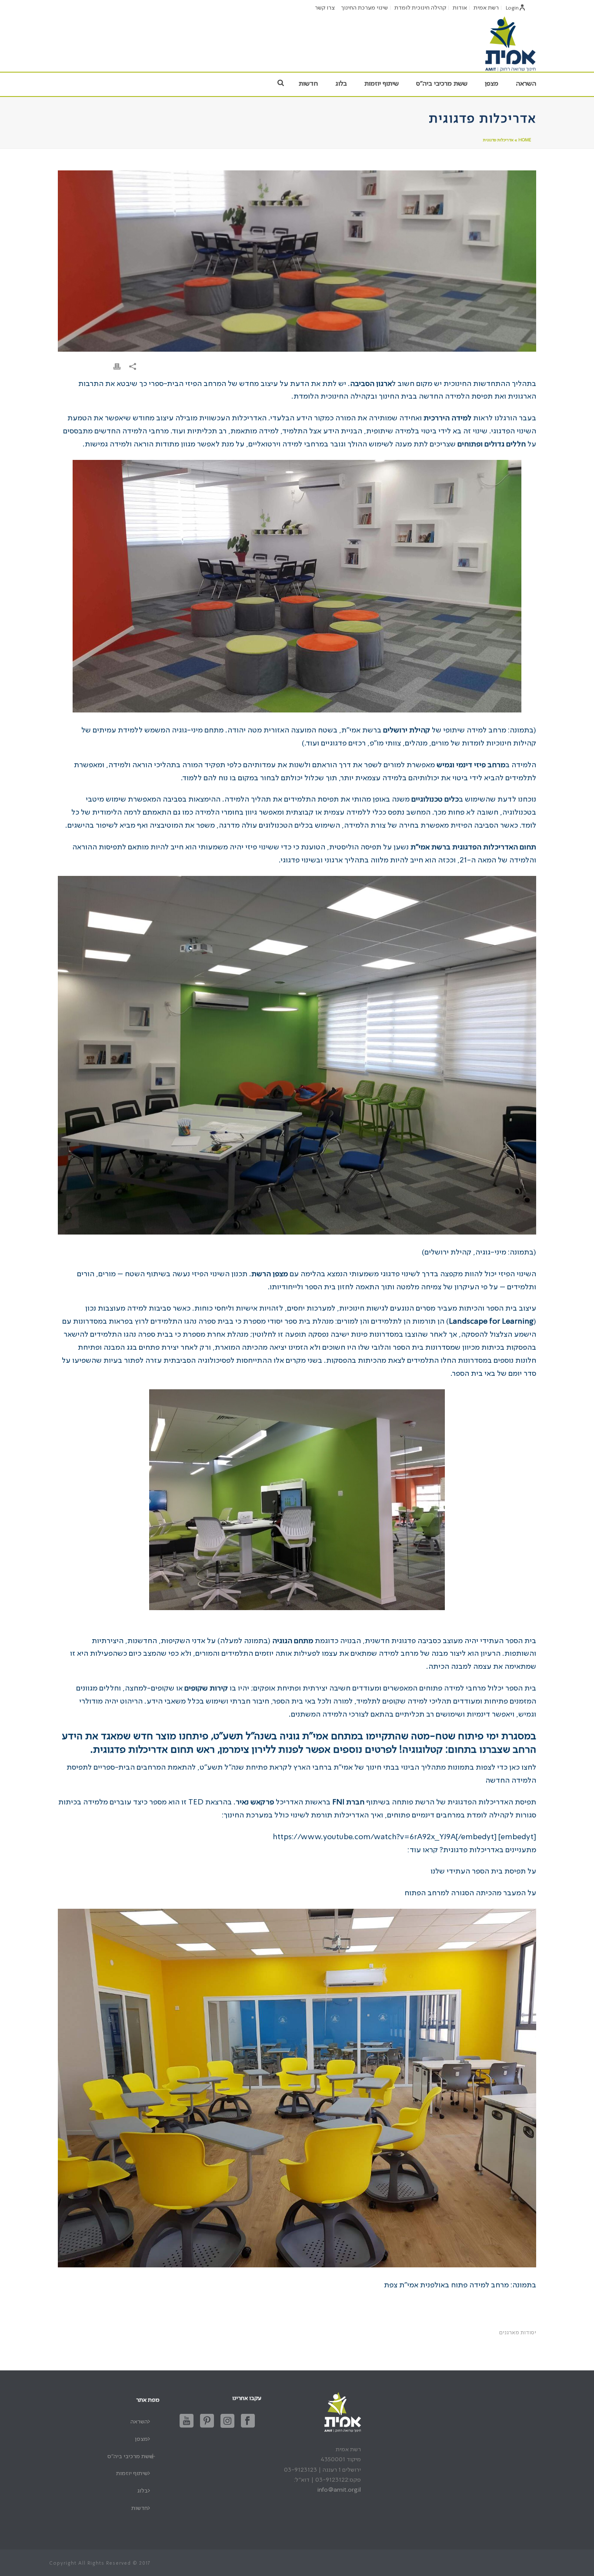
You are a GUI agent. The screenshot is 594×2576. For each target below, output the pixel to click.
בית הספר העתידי (508, 1641)
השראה (526, 84)
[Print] (117, 367)
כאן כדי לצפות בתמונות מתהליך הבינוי (460, 1767)
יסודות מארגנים (518, 2333)
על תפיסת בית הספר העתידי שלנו (483, 1871)
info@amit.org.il (339, 2490)
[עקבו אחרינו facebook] (248, 2421)
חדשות (308, 84)
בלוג (341, 84)
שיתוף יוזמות (382, 84)
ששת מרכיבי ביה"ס (442, 84)
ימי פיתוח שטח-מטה (455, 1737)
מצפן (492, 84)
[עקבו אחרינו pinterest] (207, 2421)
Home (525, 140)
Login (512, 8)
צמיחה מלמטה (419, 1287)
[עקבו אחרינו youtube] (187, 2421)
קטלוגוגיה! (421, 1750)
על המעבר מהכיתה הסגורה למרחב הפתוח (470, 1893)
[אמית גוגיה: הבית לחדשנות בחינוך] (510, 43)
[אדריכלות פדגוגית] (297, 261)
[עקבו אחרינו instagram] (227, 2421)
